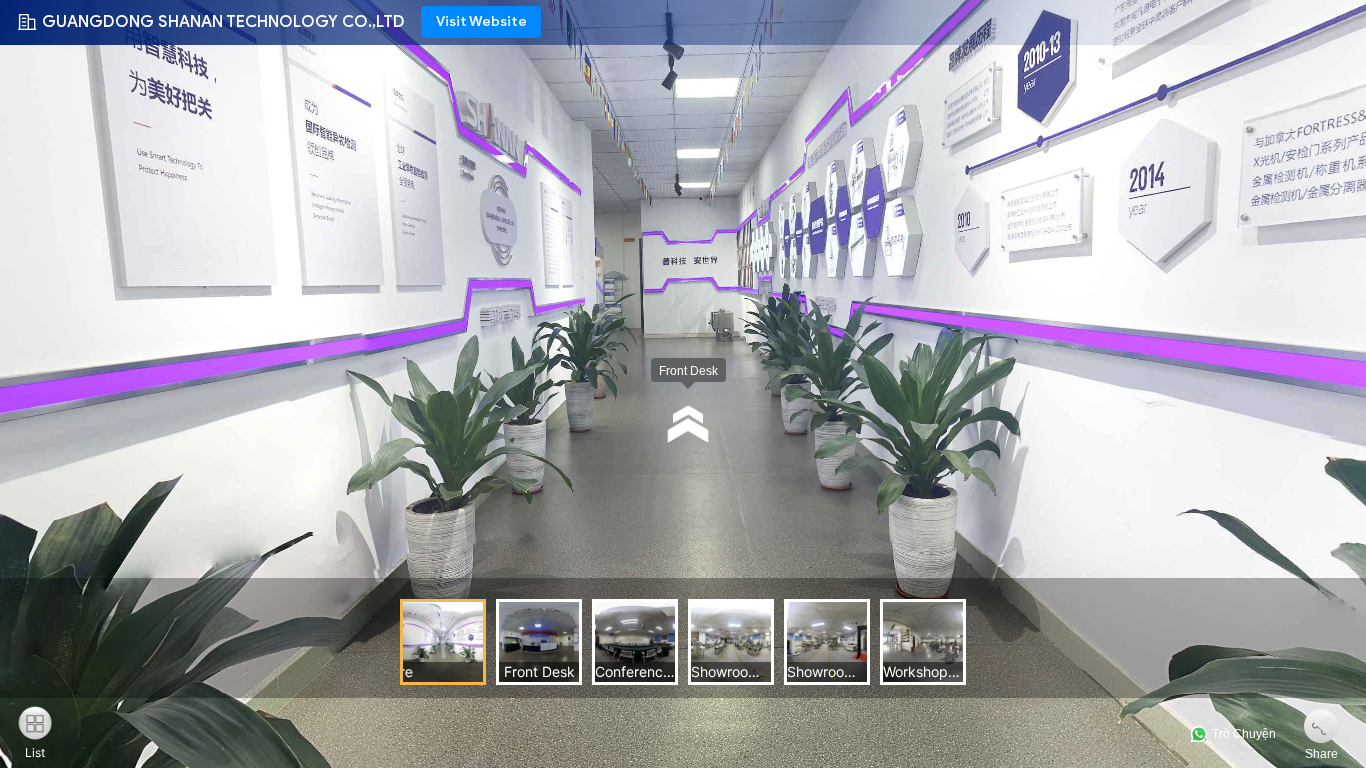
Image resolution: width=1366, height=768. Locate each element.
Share (1321, 754)
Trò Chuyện (1242, 734)
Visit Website (481, 21)
